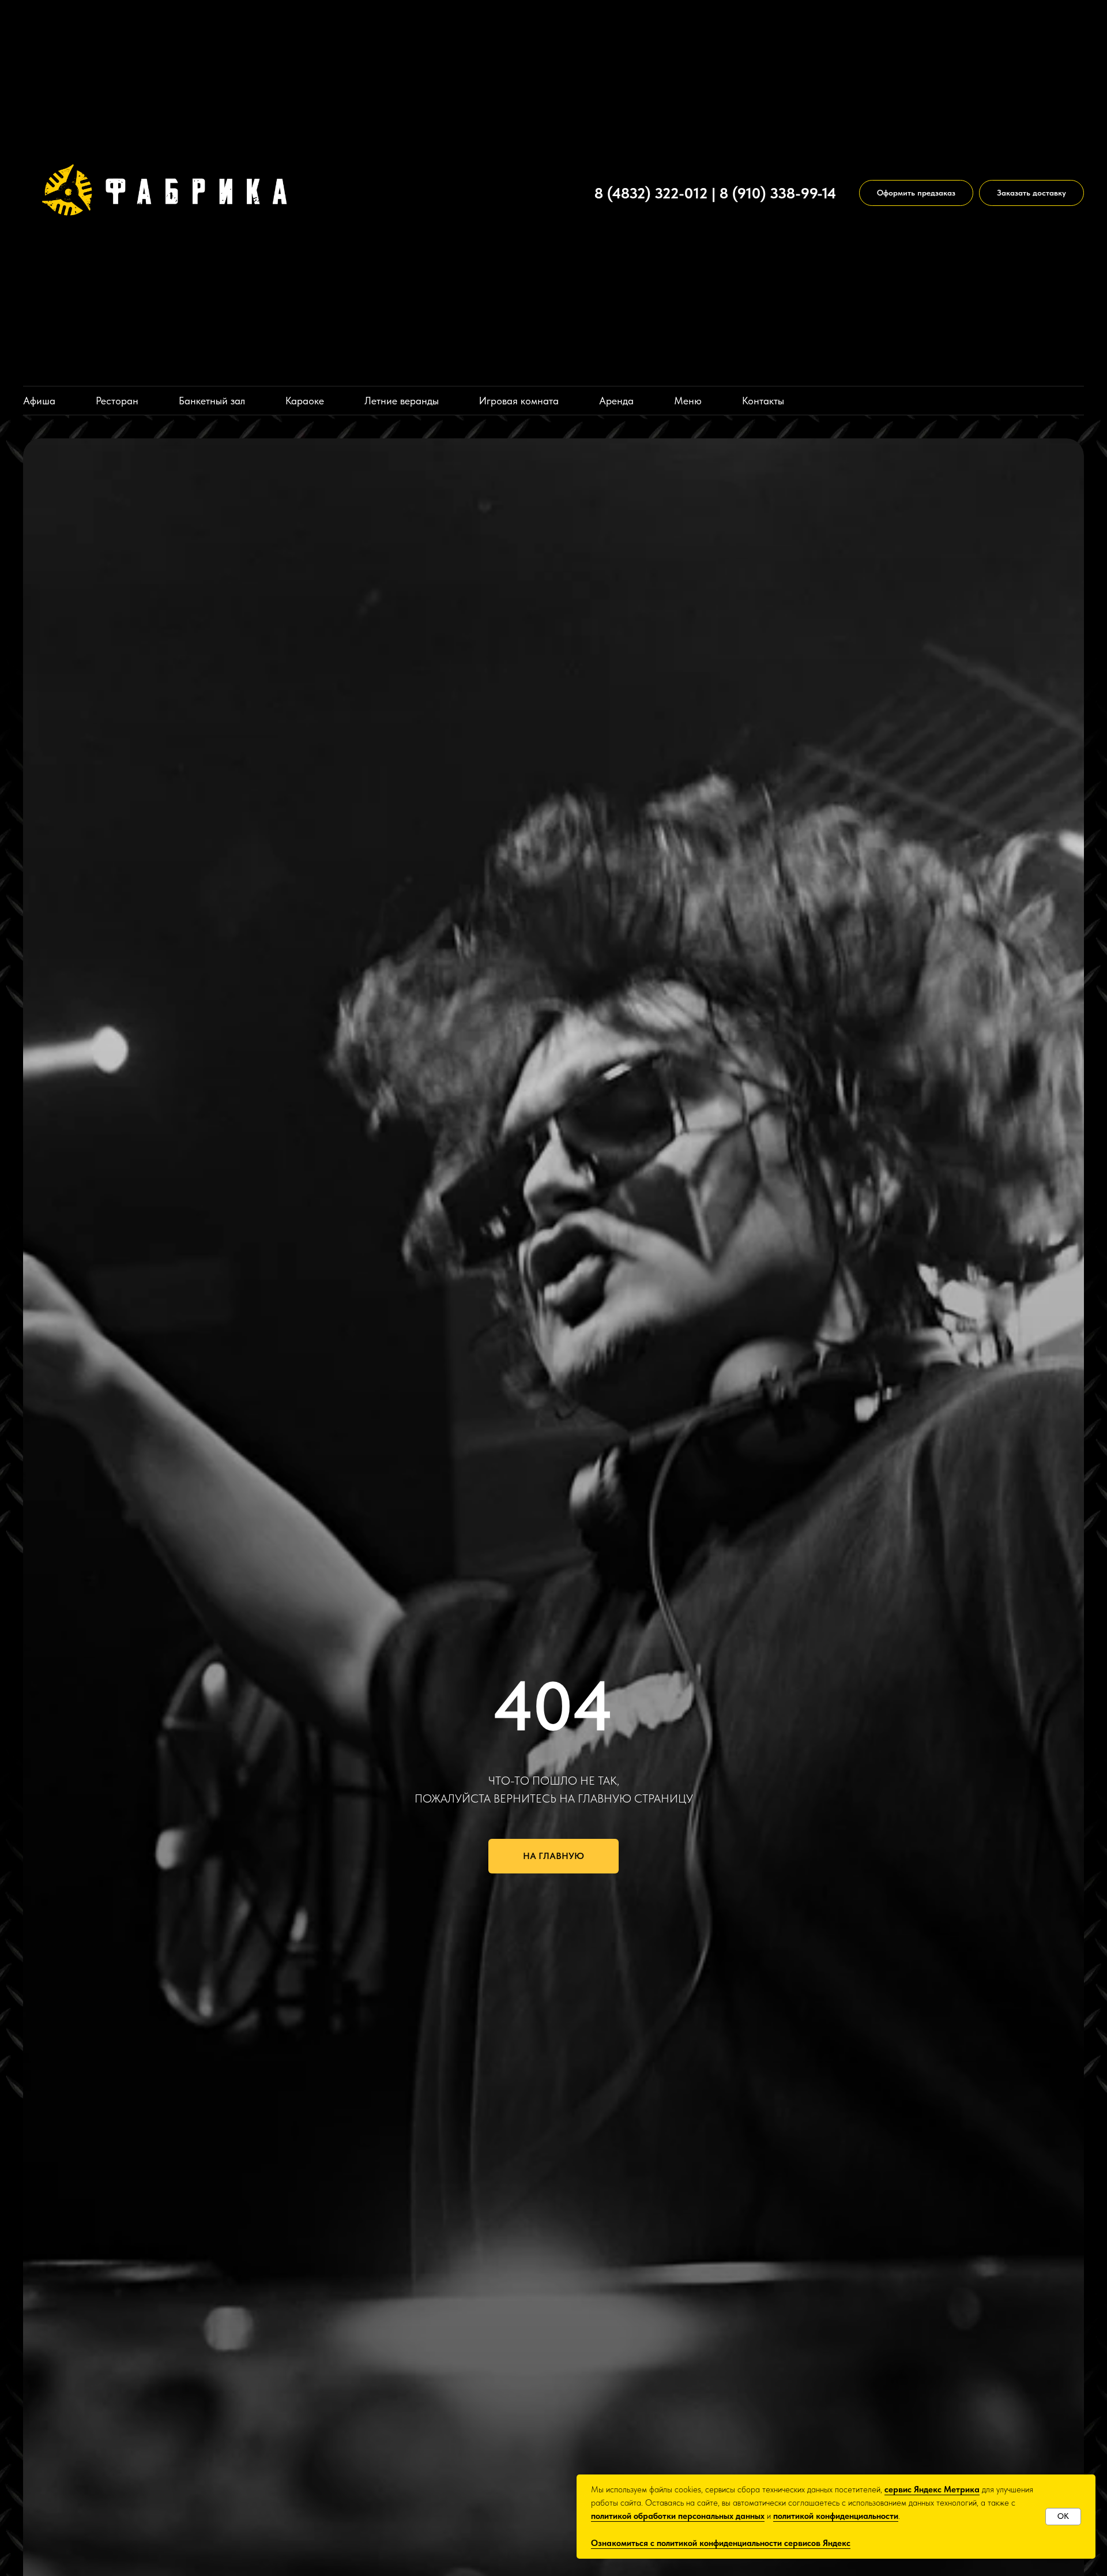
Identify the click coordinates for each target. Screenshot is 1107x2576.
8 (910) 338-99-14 (778, 193)
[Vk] (567, 193)
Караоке (305, 401)
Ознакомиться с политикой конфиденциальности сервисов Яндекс (721, 2543)
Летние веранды (402, 401)
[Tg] (545, 193)
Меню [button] (688, 401)
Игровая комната (519, 401)
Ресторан (117, 401)
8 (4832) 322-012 (651, 193)
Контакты (763, 401)
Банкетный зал (212, 401)
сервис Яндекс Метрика (932, 2489)
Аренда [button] (616, 401)
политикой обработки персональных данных (678, 2516)
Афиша (39, 401)
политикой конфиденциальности (836, 2516)
